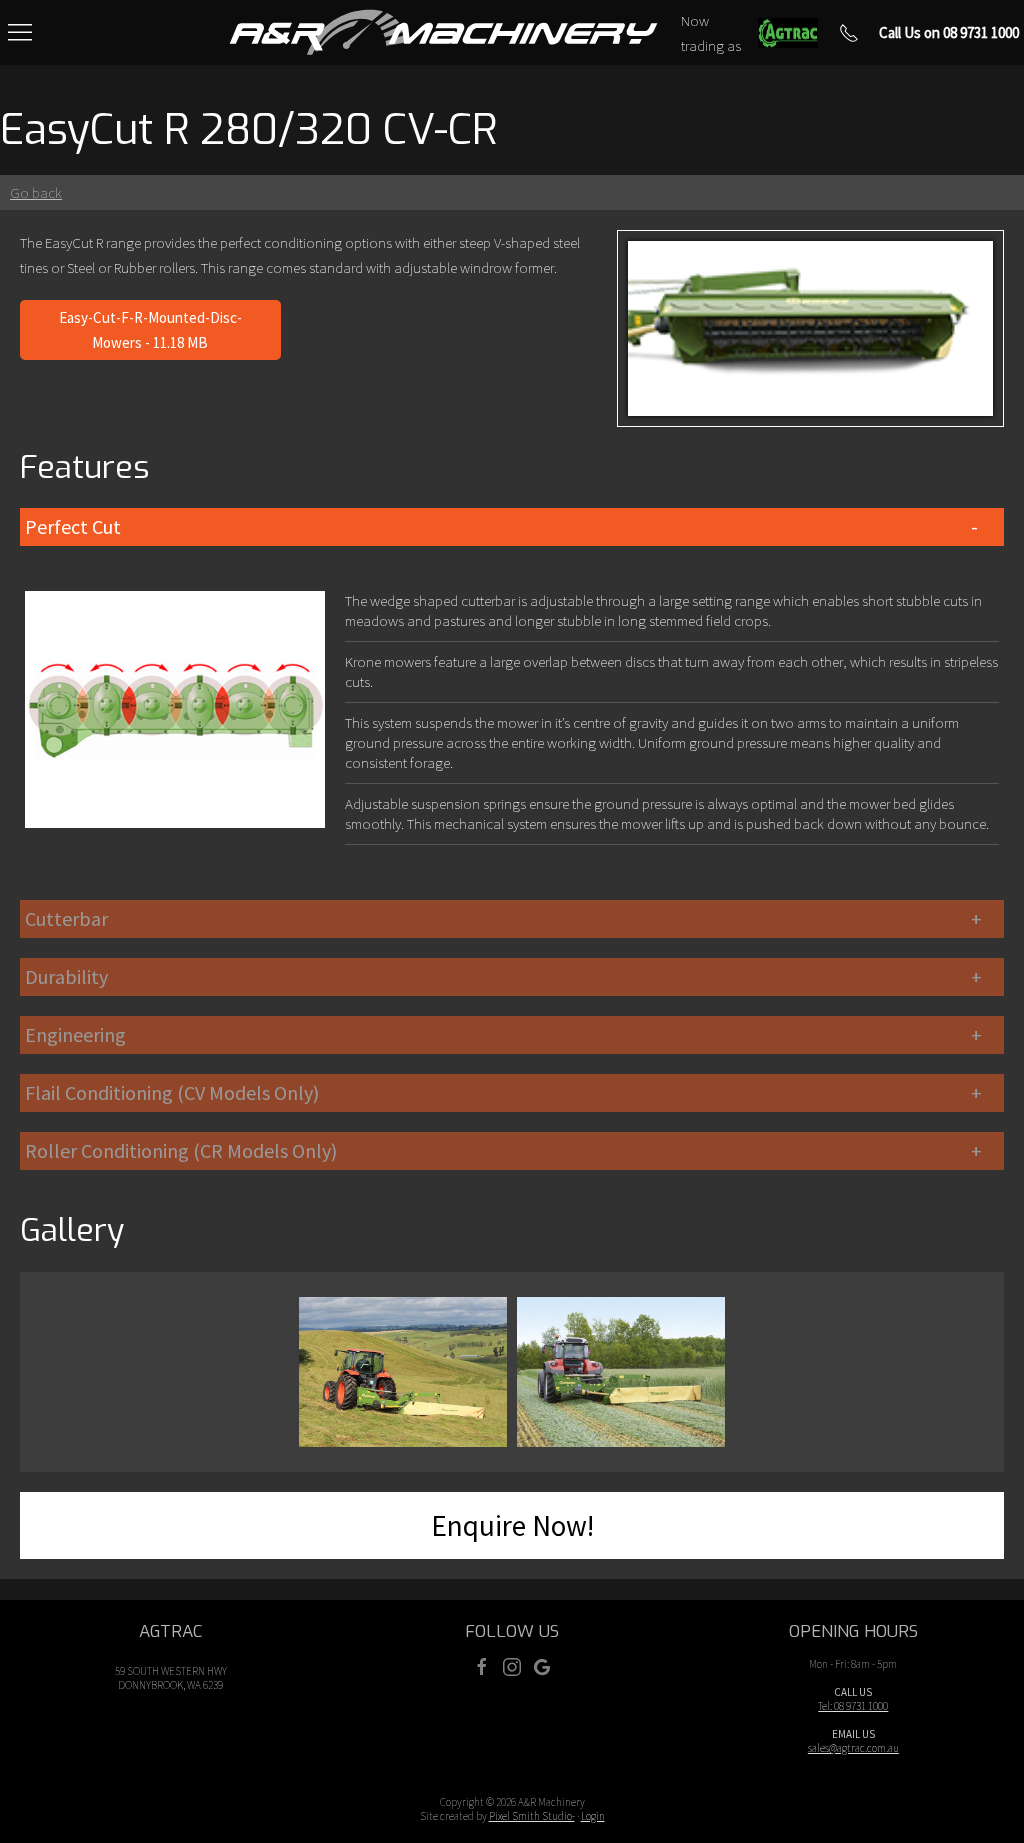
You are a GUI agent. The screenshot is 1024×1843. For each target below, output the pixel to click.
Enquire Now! (512, 1525)
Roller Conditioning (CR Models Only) (181, 1150)
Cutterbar (66, 918)
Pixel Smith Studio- (532, 1816)
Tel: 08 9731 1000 (853, 1706)
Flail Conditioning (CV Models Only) (172, 1092)
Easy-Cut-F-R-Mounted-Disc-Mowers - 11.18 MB (150, 330)
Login (593, 1816)
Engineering (75, 1034)
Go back (36, 192)
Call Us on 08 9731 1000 (949, 32)
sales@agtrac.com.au (853, 1748)
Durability (66, 976)
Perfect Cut (73, 526)
